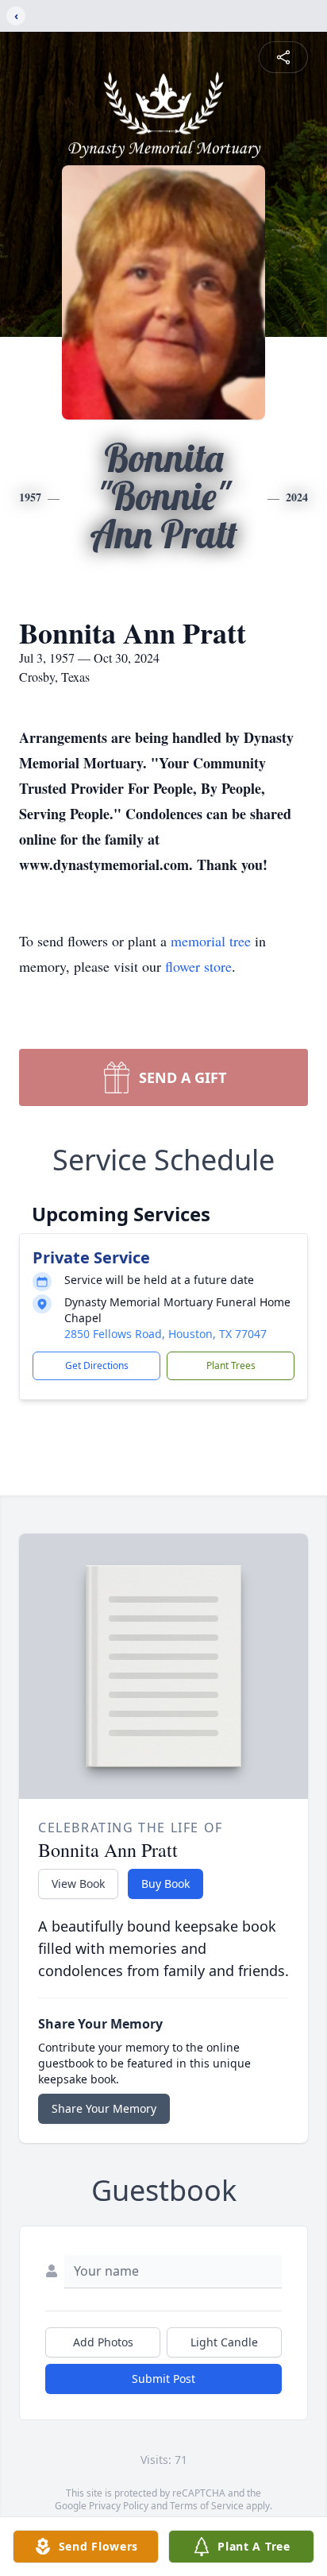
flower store (198, 966)
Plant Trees (231, 1365)
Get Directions (97, 1365)
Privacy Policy (119, 2506)
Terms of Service (207, 2506)
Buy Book (165, 1884)
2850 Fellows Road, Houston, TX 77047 (165, 1334)
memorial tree (211, 941)
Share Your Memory (104, 2108)
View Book (78, 1884)
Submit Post (163, 2379)
